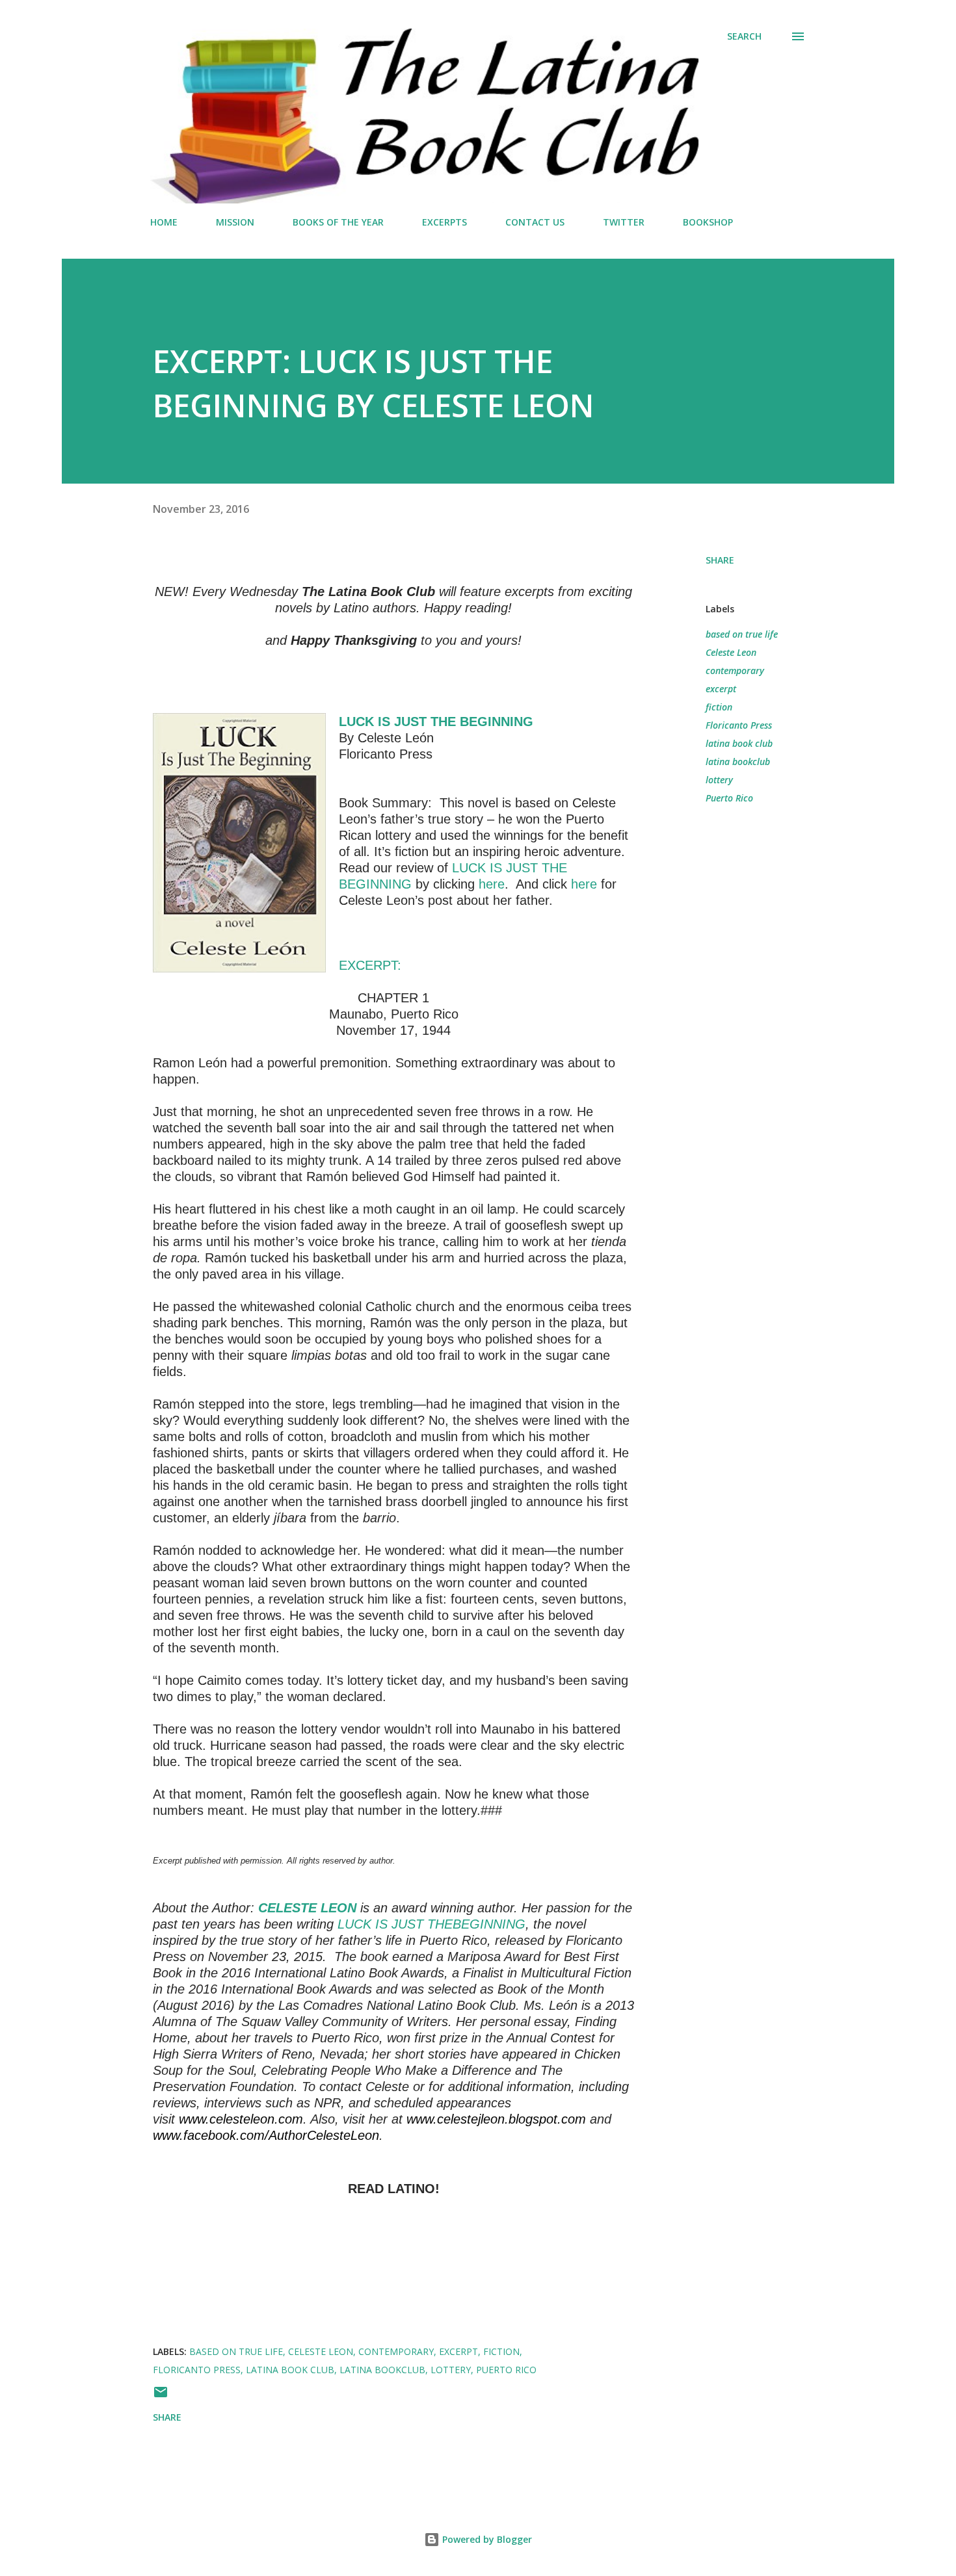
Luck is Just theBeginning (432, 1924)
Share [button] (720, 560)
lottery (719, 780)
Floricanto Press (739, 725)
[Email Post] (161, 2396)
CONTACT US (535, 222)
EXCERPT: (370, 965)
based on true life (742, 634)
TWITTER (624, 222)
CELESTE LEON (307, 1908)
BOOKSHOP (708, 222)
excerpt (721, 689)
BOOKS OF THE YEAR (338, 222)
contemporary (735, 670)
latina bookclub (738, 761)
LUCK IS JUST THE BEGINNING (436, 722)
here (492, 884)
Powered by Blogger (486, 2539)
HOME (164, 222)
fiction (719, 707)
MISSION (235, 222)
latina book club (739, 743)
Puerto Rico (729, 798)
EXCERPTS (445, 222)
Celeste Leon (731, 652)
